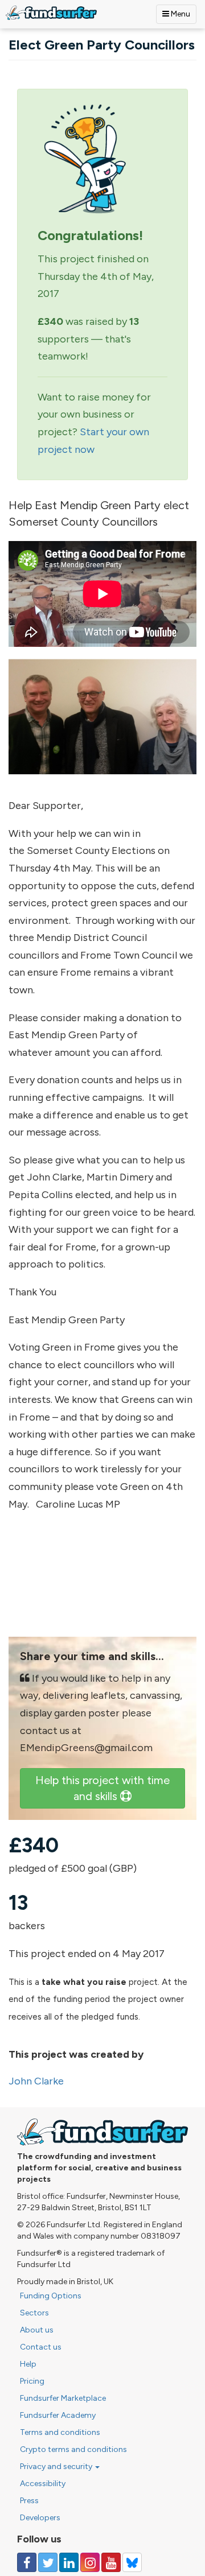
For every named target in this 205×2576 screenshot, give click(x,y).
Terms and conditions (60, 2432)
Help (28, 2364)
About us (37, 2330)
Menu (180, 14)
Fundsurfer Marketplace (63, 2398)
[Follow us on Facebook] (27, 2562)
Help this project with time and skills (102, 1788)
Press (29, 2501)
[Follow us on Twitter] (48, 2562)
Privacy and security (57, 2466)
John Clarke (36, 2081)
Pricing (32, 2381)
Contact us (41, 2347)
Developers (40, 2518)
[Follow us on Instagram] (90, 2562)
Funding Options (51, 2296)
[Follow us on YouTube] (111, 2562)
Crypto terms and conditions (73, 2449)
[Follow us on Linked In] (69, 2562)
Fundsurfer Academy (58, 2415)
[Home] (51, 13)
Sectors (34, 2313)
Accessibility (43, 2484)
